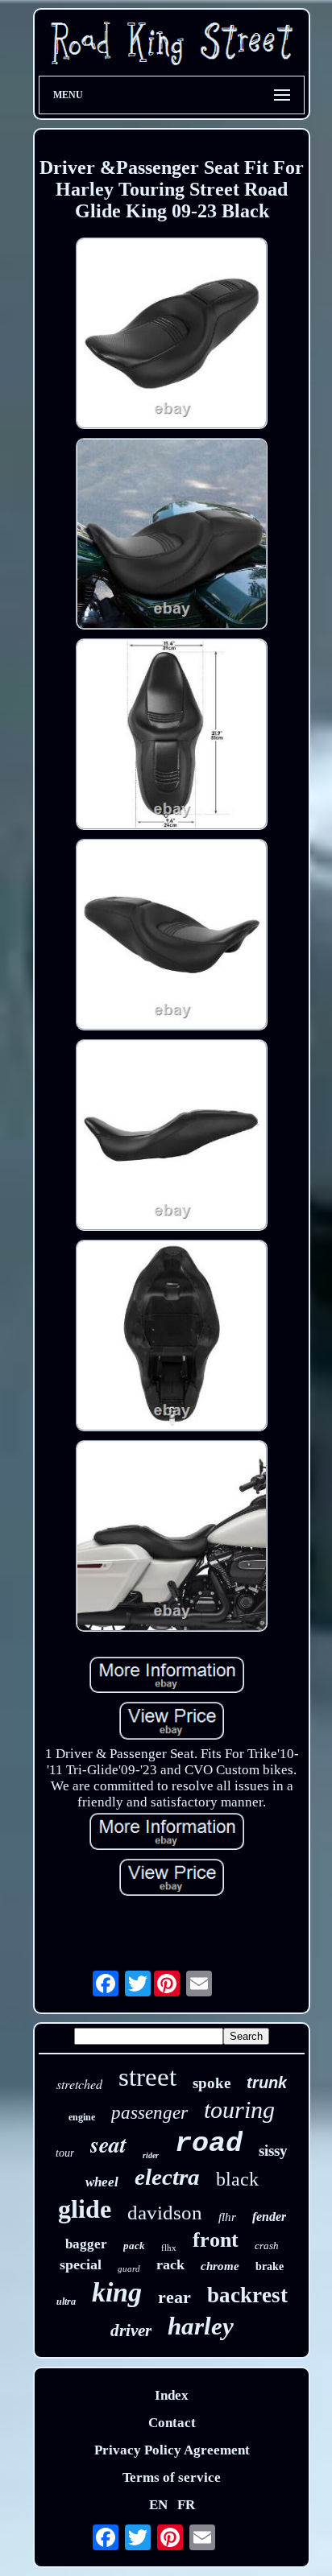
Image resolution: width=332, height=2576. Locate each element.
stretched (79, 2084)
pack (134, 2246)
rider (151, 2155)
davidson (165, 2213)
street (147, 2077)
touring (239, 2110)
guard (129, 2268)
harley (201, 2326)
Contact (172, 2423)
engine (82, 2117)
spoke (212, 2083)
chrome (220, 2266)
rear (174, 2297)
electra (167, 2177)
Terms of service (172, 2477)
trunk (267, 2083)
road (209, 2144)
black (237, 2179)
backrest (247, 2295)
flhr (227, 2217)
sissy (273, 2151)
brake (270, 2266)
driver (131, 2330)
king (117, 2292)
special (81, 2264)
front (216, 2240)
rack (170, 2264)
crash (267, 2246)
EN (158, 2505)
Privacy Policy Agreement (172, 2450)
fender (269, 2217)
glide (85, 2209)
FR (186, 2505)
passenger (149, 2113)
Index (172, 2395)
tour (65, 2153)
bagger (86, 2244)
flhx (169, 2248)
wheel (102, 2182)
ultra (66, 2301)
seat (108, 2144)
